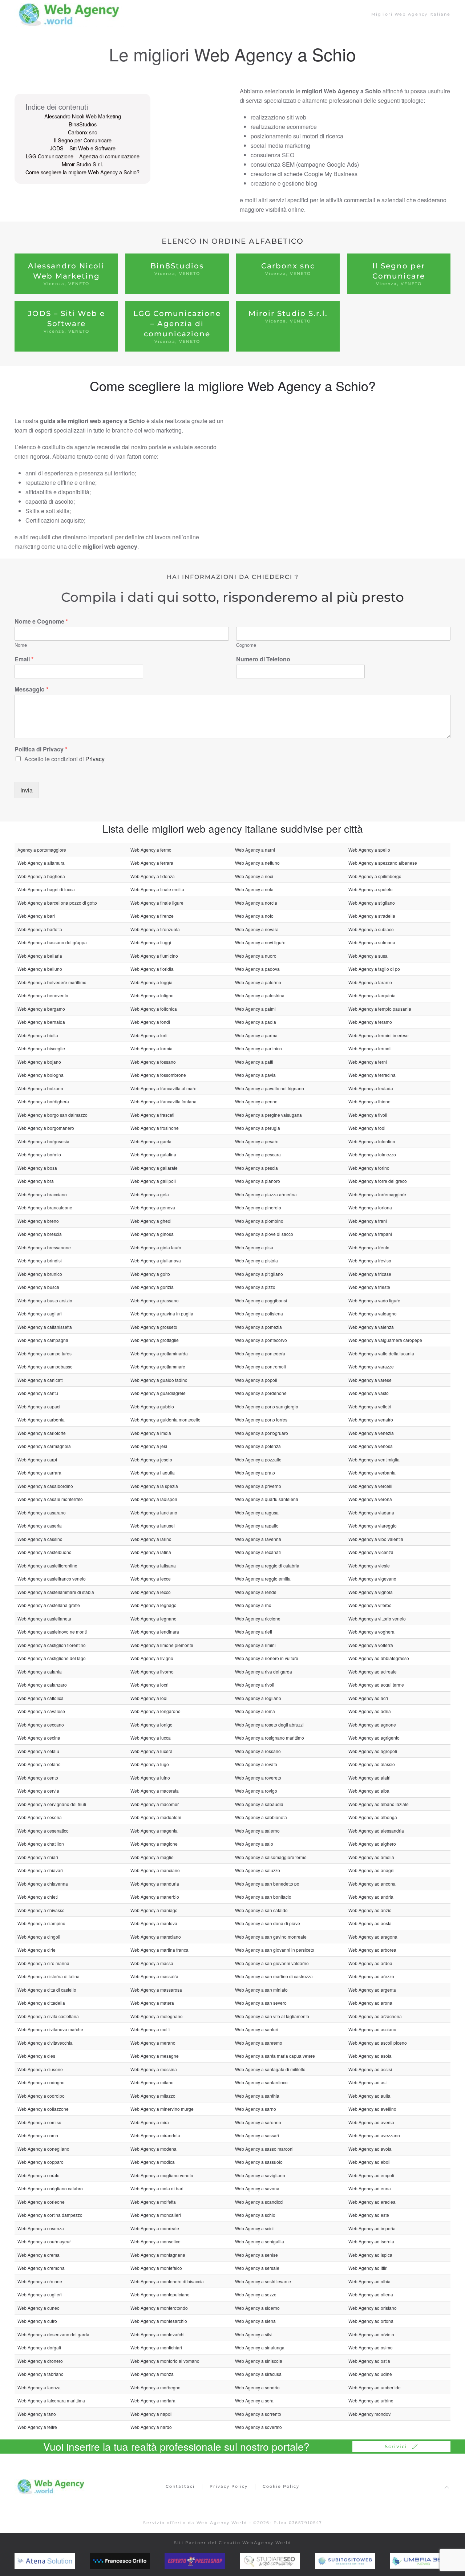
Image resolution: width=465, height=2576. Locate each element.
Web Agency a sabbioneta (261, 1817)
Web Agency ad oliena (371, 2294)
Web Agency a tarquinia (372, 995)
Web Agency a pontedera (260, 1353)
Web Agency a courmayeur (44, 2241)
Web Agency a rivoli (255, 1685)
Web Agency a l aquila (153, 1472)
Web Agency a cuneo (39, 2308)
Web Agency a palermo (258, 982)
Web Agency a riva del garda (264, 1672)
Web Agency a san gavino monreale (271, 1937)
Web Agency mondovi (370, 2414)
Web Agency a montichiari (156, 2347)
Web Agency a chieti (38, 1897)
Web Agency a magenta (154, 1831)
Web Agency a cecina (39, 1738)
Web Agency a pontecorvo (261, 1340)
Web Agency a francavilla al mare (163, 1088)
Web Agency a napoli (151, 2414)
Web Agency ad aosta (370, 1923)
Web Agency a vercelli (370, 1486)
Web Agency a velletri (370, 1406)
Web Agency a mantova (154, 1923)
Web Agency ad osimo (371, 2347)
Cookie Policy (281, 2486)
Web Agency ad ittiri (368, 2268)
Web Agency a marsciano (156, 1937)
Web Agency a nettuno (257, 863)
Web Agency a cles (36, 2056)
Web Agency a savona (257, 2188)
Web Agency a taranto (370, 982)
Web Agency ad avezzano (374, 2135)
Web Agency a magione (154, 1844)
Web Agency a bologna (41, 1075)
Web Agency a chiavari (40, 1870)
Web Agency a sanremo (259, 2043)
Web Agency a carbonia (41, 1419)
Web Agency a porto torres (261, 1419)
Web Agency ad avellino (372, 2109)
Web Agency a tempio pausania (380, 1009)
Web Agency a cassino (40, 1539)
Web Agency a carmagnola (44, 1446)
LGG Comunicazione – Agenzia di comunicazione (83, 156)
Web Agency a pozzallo (258, 1459)
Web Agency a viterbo (370, 1605)
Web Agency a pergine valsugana (268, 1115)
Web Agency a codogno (41, 2082)
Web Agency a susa (368, 956)
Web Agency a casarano (42, 1512)
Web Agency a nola (254, 889)
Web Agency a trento (369, 1247)
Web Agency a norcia (256, 903)
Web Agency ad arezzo (371, 1976)
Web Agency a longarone (155, 1711)
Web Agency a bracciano (42, 1194)
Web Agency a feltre (37, 2427)
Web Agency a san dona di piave (268, 1923)
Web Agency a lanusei (153, 1526)
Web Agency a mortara (153, 2400)
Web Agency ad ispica (370, 2255)
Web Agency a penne (256, 1101)
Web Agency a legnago (153, 1605)
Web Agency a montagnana (158, 2255)
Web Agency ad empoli (371, 2175)
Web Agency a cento (38, 1778)
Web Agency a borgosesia (43, 1141)
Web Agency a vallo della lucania (381, 1353)
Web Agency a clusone (40, 2069)
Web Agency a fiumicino (154, 956)
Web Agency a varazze (371, 1366)
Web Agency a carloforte (42, 1433)
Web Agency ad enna (370, 2188)
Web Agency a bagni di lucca (46, 889)
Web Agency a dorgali (39, 2347)
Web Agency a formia (151, 1048)
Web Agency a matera (152, 2003)
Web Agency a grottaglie (155, 1340)
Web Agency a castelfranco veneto (52, 1579)
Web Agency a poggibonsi (261, 1300)
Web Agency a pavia (255, 1075)
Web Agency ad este (369, 2215)
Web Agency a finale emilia (157, 889)
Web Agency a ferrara (152, 863)
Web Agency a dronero (40, 2361)
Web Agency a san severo (261, 2003)
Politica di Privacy (41, 749)
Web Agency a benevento (43, 995)
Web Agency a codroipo (41, 2096)
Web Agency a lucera (151, 1751)
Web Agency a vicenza (371, 1552)
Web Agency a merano (153, 2043)
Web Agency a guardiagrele (158, 1393)
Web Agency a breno (38, 1221)
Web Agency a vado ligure (374, 1300)
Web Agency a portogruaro (262, 1433)
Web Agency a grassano (155, 1300)
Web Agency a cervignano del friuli (52, 1804)
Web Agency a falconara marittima (51, 2400)
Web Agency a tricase (370, 1274)
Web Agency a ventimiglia (374, 1459)
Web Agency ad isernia (371, 2241)
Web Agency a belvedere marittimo (52, 982)
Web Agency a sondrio (257, 2387)
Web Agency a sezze (256, 2294)
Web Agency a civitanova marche (50, 2029)
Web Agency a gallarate (154, 1168)
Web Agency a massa (152, 1963)
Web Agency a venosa (371, 1446)
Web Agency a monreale (155, 2228)
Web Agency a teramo (370, 1022)
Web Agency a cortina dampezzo (50, 2215)
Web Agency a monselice (155, 2241)
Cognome (246, 645)
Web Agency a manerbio (155, 1897)
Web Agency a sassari (257, 2135)
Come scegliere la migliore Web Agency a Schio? (82, 172)
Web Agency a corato (39, 2175)
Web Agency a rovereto (258, 1778)
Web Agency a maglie (152, 1857)
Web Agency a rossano (258, 1751)
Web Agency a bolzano (40, 1088)
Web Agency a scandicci (259, 2202)
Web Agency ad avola (370, 2149)
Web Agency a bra (36, 1181)
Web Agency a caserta (40, 1526)
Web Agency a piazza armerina (266, 1194)
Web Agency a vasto (369, 1393)
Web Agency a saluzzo (258, 1870)
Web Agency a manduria (155, 1884)
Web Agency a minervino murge (162, 2109)
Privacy (95, 759)
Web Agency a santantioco (261, 2082)
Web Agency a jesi (149, 1446)
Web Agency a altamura (41, 863)
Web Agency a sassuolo (259, 2162)
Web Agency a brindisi (40, 1260)
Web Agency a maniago (154, 1910)
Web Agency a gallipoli (153, 1181)
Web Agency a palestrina (260, 995)
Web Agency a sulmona (372, 942)
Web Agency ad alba (369, 1791)
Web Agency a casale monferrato (50, 1499)
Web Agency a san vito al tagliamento (272, 2016)
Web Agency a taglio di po (374, 969)
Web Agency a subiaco (371, 929)
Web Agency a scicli (255, 2228)
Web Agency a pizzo (255, 1287)
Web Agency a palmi (255, 1009)
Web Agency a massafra (154, 1976)
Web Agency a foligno (152, 995)
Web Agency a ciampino (41, 1923)
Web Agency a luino (150, 1778)
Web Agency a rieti (254, 1632)
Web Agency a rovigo (256, 1791)
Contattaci (180, 2486)
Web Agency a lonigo (151, 1725)
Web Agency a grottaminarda (159, 1353)
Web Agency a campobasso (45, 1366)
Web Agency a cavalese (41, 1711)
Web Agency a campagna (43, 1340)
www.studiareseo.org (284, 2561)
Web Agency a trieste (369, 1287)
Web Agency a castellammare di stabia (56, 1592)
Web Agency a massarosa (156, 1990)
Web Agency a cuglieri (40, 2294)
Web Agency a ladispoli (154, 1499)
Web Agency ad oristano (373, 2308)
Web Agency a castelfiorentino (47, 1565)
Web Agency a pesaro (257, 1141)
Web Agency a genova (153, 1207)
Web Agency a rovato (256, 1764)
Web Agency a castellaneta (44, 1618)
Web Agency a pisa (254, 1247)
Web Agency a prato (255, 1472)
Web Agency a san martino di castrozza (274, 1976)
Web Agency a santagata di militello (270, 2069)
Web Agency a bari (36, 916)
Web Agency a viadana (371, 1512)
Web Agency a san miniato (261, 1990)
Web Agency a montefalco (156, 2268)
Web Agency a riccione (258, 1618)
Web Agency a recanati (258, 1552)
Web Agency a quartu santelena (267, 1499)
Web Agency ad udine (370, 2374)
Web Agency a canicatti (41, 1380)
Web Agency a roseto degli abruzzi (269, 1725)
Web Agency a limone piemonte (162, 1645)
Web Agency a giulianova (156, 1260)
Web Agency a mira (150, 2122)
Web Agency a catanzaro (42, 1685)
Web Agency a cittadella (41, 2003)
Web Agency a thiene (369, 1101)
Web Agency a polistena (259, 1313)
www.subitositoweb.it (360, 2561)
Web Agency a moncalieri (156, 2215)
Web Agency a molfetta (153, 2202)
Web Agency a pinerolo (258, 1207)
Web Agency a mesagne (155, 2056)
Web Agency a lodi (149, 1698)
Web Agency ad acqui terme (376, 1685)
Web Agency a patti (254, 1062)
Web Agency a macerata (155, 1791)
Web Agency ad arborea (372, 1950)
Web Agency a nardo (151, 2427)
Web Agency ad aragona (373, 1937)
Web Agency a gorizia (152, 1287)
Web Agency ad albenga (373, 1817)
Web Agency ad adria (370, 1711)
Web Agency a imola (151, 1433)
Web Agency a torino (369, 1168)
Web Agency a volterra (371, 1645)
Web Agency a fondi (150, 1022)
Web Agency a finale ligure (157, 903)
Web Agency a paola (256, 1022)
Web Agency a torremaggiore (377, 1194)
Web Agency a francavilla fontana (163, 1101)
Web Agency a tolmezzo (372, 1154)
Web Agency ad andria (371, 1897)
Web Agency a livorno (152, 1672)
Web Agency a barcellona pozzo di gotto (57, 903)
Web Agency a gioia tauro (156, 1247)
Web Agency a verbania (372, 1472)
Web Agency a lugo (150, 1764)
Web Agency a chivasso (41, 1910)
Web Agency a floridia (152, 969)
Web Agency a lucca (151, 1738)
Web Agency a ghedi (151, 1221)
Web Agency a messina (154, 2069)
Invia (27, 790)
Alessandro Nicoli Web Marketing (83, 116)
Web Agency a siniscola (259, 2361)
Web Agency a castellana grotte (49, 1605)
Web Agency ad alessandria (376, 1831)
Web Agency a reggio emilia (263, 1579)
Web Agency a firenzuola (155, 929)
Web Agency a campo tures (45, 1353)
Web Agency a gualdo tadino (159, 1380)
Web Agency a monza (152, 2374)
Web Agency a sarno (256, 2109)
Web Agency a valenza (371, 1327)
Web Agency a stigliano (372, 903)
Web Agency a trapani (370, 1234)
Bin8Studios (83, 124)
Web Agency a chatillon (41, 1844)
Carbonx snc (82, 132)
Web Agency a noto (254, 916)
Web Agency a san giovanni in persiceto (275, 1950)
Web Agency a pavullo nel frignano (270, 1088)
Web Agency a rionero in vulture (267, 1658)
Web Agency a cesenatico (43, 1831)
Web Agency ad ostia (369, 2361)
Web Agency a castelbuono (45, 1552)
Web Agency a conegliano (43, 2149)
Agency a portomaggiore (42, 850)
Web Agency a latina (151, 1552)
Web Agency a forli (149, 1035)
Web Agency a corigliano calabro (50, 2188)
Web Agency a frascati (152, 1115)
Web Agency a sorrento (258, 2414)
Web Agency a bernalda (41, 1022)
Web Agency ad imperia (372, 2228)
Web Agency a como (38, 2135)
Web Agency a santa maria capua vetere (275, 2056)
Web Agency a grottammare (158, 1366)
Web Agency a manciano (155, 1870)
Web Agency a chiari (38, 1857)
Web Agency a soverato (258, 2427)
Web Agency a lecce (151, 1579)
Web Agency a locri (149, 1685)
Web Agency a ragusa (257, 1512)
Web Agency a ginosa (152, 1234)
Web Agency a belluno (40, 969)
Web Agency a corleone (41, 2202)
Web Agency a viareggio (373, 1526)
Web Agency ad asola (370, 2056)
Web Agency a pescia (256, 1168)
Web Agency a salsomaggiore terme (271, 1857)
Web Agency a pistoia (256, 1260)
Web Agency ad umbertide (375, 2387)
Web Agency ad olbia (369, 2281)
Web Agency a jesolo (151, 1459)
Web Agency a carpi (37, 1459)
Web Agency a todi (367, 1128)
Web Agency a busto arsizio (45, 1300)
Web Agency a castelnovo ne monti (52, 1632)
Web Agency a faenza (39, 2387)
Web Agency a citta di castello (47, 1990)
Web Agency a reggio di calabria (267, 1565)
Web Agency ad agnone (372, 1725)
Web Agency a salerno (257, 1831)
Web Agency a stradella (372, 916)
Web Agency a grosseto (154, 1327)
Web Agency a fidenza (153, 876)
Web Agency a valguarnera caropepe (385, 1340)
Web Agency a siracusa (258, 2374)
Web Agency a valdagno (373, 1313)
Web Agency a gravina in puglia (162, 1313)
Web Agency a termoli (370, 1048)
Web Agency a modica (153, 2162)
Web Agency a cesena (40, 1817)
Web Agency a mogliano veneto (162, 2175)
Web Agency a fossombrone (158, 1075)
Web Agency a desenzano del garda (53, 2334)
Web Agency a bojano (39, 1062)
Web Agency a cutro (37, 2321)
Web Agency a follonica (154, 1009)
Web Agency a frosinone (155, 1128)
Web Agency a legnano (153, 1618)
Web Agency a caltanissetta (45, 1327)
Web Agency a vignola (371, 1592)
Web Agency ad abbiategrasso (379, 1658)
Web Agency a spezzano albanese (383, 863)
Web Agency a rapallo (257, 1526)
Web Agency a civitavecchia (45, 2043)
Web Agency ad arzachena (375, 2016)
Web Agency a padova (257, 969)
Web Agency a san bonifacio (263, 1897)
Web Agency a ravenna (258, 1539)
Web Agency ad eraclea (372, 2202)
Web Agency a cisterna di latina (48, 1976)
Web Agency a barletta (40, 929)
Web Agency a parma (256, 1035)
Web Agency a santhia (257, 2096)
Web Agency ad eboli (369, 2162)
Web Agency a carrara (39, 1472)
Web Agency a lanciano (154, 1512)
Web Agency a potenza (258, 1446)
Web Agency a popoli (256, 1380)
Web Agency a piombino (259, 1221)
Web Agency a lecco (151, 1592)
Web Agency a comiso (39, 2122)
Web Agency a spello (369, 850)
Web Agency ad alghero (372, 1844)
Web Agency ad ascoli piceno (378, 2043)
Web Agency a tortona (370, 1207)
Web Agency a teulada (371, 1088)
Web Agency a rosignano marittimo (270, 1738)
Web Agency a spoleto (371, 889)
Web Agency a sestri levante (263, 2281)
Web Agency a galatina (153, 1154)
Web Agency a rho (253, 1605)
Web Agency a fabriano (41, 2374)
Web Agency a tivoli (368, 1115)
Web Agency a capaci (39, 1406)
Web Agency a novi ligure (260, 942)
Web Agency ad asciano (372, 2029)
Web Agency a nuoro (256, 956)
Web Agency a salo (254, 1844)
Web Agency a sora (254, 2400)
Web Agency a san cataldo (261, 1910)
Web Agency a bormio (39, 1154)
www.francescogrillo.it (136, 2561)
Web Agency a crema (39, 2255)
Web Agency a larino (151, 1539)
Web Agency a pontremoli (260, 1366)
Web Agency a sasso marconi (264, 2149)
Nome (21, 645)
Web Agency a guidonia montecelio (165, 1419)
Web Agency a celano (39, 1764)
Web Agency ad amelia (371, 1857)
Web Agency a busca (38, 1287)
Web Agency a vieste (369, 1565)
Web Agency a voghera (371, 1632)
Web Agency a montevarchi (157, 2334)
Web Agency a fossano (153, 1062)
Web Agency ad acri (368, 1698)
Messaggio (31, 689)
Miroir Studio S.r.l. (82, 164)
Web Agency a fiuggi (151, 942)
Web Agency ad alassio (372, 1764)
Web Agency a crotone (40, 2281)
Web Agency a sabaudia (259, 1804)
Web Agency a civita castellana (48, 2016)
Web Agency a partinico (258, 1048)
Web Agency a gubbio (152, 1406)
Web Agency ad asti (368, 2082)
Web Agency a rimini (255, 1645)
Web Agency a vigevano (372, 1579)
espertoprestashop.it (209, 2561)
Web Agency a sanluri (257, 2029)
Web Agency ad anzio (370, 1910)
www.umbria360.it (430, 2561)
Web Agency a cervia (38, 1791)
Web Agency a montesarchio (159, 2321)
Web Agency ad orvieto (371, 2334)
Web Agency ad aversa (371, 2122)
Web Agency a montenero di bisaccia (167, 2281)
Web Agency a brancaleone (45, 1207)
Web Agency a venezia (371, 1433)
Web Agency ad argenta (372, 1990)
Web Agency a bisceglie (41, 1048)
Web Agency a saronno (258, 2122)
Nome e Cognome (41, 622)
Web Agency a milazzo (153, 2096)
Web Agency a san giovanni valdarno (272, 1963)
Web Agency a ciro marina (43, 1963)
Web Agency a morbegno (155, 2387)
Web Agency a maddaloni (156, 1817)
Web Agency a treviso (370, 1260)
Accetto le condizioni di (64, 759)
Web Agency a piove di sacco (264, 1234)
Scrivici (396, 2446)
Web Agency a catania (40, 1672)
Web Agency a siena (255, 2321)
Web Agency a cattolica (41, 1698)
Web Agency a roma (255, 1711)
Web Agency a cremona (41, 2268)
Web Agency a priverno (258, 1486)
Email (24, 659)
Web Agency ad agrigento (374, 1738)
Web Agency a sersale (257, 2268)
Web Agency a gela (150, 1194)
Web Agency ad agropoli (373, 1751)
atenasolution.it (51, 2561)
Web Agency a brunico (40, 1274)
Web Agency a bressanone (44, 1247)
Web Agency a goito (150, 1274)
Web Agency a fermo (151, 850)
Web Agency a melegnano (157, 2016)
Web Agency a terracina (372, 1075)
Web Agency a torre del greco (378, 1181)
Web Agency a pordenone (261, 1393)
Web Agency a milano (152, 2082)
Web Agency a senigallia (260, 2241)
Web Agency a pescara (258, 1154)
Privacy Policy (229, 2486)
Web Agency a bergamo (41, 1009)
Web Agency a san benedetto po (267, 1884)
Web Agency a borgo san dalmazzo (52, 1115)
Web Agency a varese (370, 1380)
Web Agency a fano (37, 2414)
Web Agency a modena (153, 2149)
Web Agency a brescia (40, 1234)
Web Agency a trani (368, 1221)
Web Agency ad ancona (372, 1884)
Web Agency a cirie (37, 1950)
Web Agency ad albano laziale (379, 1804)
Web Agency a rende (256, 1592)
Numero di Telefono (263, 659)
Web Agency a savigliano (260, 2175)
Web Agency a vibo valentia (376, 1539)
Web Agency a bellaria (40, 956)
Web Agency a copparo (41, 2162)
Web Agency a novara (257, 929)
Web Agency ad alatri (369, 1778)
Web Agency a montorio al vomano (165, 2361)
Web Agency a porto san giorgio (267, 1406)
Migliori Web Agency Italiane (411, 14)
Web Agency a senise (256, 2255)
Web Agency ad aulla (369, 2096)
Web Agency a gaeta (151, 1141)
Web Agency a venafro (371, 1419)
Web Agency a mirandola (155, 2135)
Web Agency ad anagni (371, 1870)
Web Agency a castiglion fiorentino (52, 1645)
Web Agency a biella (38, 1035)
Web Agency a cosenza (41, 2228)
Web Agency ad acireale (373, 1672)
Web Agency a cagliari (40, 1313)
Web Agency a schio (255, 2215)
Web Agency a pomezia (258, 1327)
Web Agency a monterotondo (159, 2308)
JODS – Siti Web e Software (83, 148)
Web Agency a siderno (257, 2308)
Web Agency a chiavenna (43, 1884)
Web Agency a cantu (38, 1393)
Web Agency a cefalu (38, 1751)
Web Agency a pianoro (258, 1181)
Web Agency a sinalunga (260, 2347)
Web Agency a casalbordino (45, 1486)
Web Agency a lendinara (155, 1632)
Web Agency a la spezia (154, 1486)
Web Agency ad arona (370, 2003)
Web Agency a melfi (150, 2029)
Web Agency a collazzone (43, 2109)
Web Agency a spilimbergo (375, 876)
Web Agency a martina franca (159, 1950)
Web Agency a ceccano (41, 1725)
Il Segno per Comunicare (83, 140)
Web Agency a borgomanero (46, 1128)
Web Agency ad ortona (371, 2321)
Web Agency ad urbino (371, 2400)
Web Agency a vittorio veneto (377, 1618)
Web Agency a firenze (152, 916)
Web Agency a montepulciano (160, 2294)
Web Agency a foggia (151, 982)
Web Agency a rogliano (258, 1698)
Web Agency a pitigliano (259, 1274)
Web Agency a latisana (153, 1565)
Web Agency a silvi (254, 2334)
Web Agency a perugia (258, 1128)
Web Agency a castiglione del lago (52, 1658)
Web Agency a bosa (37, 1168)
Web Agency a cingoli (39, 1937)
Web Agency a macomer (155, 1804)
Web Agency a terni (368, 1062)
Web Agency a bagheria (41, 876)
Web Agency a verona (370, 1499)
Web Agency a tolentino (372, 1141)
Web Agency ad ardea (370, 1963)
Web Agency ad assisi (370, 2069)
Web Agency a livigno (152, 1658)
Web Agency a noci (254, 876)
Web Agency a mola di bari (157, 2188)
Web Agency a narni (255, 850)
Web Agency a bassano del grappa (52, 942)
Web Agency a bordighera (43, 1101)
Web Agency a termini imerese (379, 1035)
